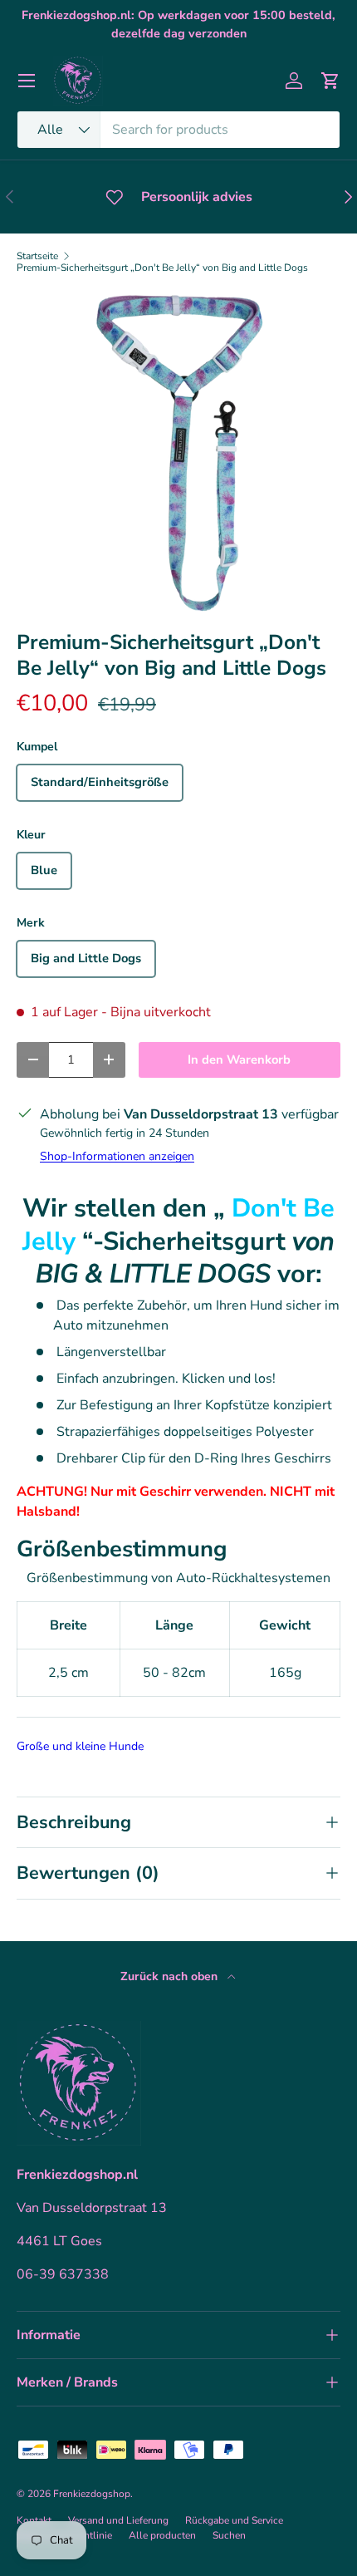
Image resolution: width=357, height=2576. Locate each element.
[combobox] (178, 130)
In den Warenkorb (239, 1059)
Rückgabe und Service (234, 2520)
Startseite (37, 256)
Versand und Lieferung (118, 2520)
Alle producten (162, 2535)
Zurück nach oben (171, 1976)
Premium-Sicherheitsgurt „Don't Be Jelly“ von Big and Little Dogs (162, 268)
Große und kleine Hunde (80, 1746)
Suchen (229, 2535)
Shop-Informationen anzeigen (117, 1156)
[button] (330, 81)
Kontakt (34, 2520)
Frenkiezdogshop (92, 2494)
